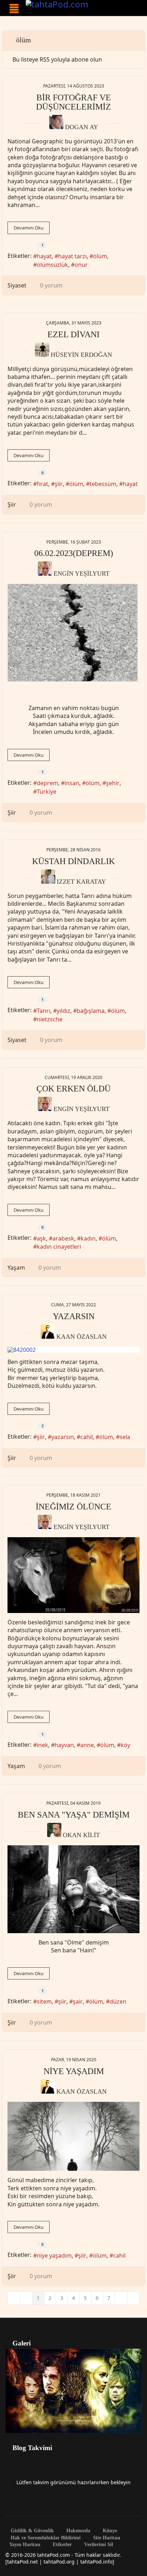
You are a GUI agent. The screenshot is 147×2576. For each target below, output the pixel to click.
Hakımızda (78, 2531)
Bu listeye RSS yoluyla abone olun (57, 59)
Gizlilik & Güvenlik (32, 2531)
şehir (113, 783)
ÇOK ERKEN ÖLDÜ (73, 1089)
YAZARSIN (74, 1316)
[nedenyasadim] (73, 2136)
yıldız (64, 1011)
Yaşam (16, 1268)
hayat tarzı (72, 256)
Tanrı (44, 1011)
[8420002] (73, 1350)
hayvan (64, 1745)
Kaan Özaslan (82, 1337)
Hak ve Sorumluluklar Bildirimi (45, 2538)
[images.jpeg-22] (73, 1889)
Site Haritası (106, 2538)
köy (125, 1745)
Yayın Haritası (25, 2545)
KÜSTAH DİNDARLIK (73, 861)
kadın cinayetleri (59, 1247)
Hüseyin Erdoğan (81, 355)
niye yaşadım (54, 2255)
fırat (42, 484)
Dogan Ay (82, 127)
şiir (59, 484)
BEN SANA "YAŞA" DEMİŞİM (74, 1815)
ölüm (100, 256)
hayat (44, 256)
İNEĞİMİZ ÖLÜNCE (73, 1507)
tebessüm (103, 484)
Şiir (12, 504)
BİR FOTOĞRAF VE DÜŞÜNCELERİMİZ (73, 102)
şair (78, 2001)
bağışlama (91, 1011)
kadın (88, 1238)
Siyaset (17, 285)
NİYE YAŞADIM (74, 2071)
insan (72, 783)
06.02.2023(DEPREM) (74, 553)
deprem (47, 783)
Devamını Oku (29, 228)
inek (42, 1745)
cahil (87, 1437)
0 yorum (51, 285)
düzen (118, 2001)
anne (87, 1745)
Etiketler (62, 2545)
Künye (109, 2531)
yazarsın (63, 1437)
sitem (44, 2001)
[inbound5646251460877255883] (73, 1575)
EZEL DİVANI (73, 334)
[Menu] (14, 9)
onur (81, 265)
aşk (41, 1238)
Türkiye (47, 792)
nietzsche (50, 1019)
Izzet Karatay (81, 882)
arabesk (63, 1238)
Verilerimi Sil (98, 2545)
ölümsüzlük (52, 265)
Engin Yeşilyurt (82, 573)
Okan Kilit (81, 1835)
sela (125, 1437)
